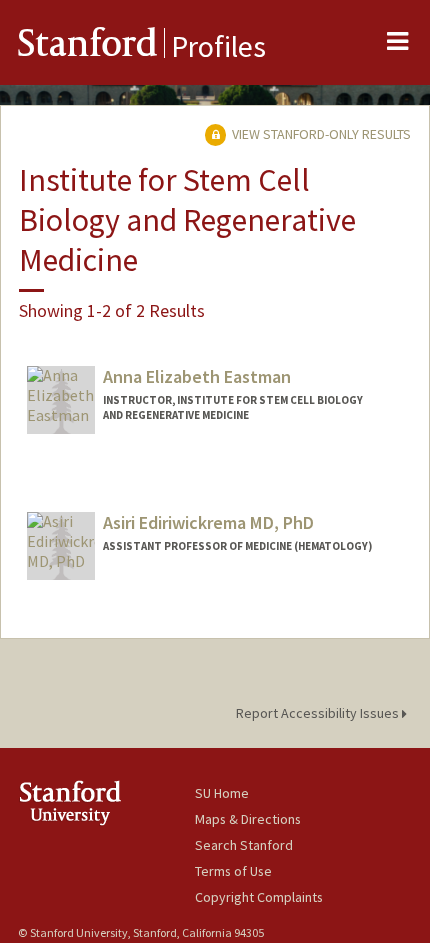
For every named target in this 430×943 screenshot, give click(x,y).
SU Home (222, 793)
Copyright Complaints (259, 897)
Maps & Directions (248, 819)
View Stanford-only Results (320, 134)
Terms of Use (233, 871)
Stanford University (106, 802)
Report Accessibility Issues (319, 713)
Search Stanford (244, 845)
